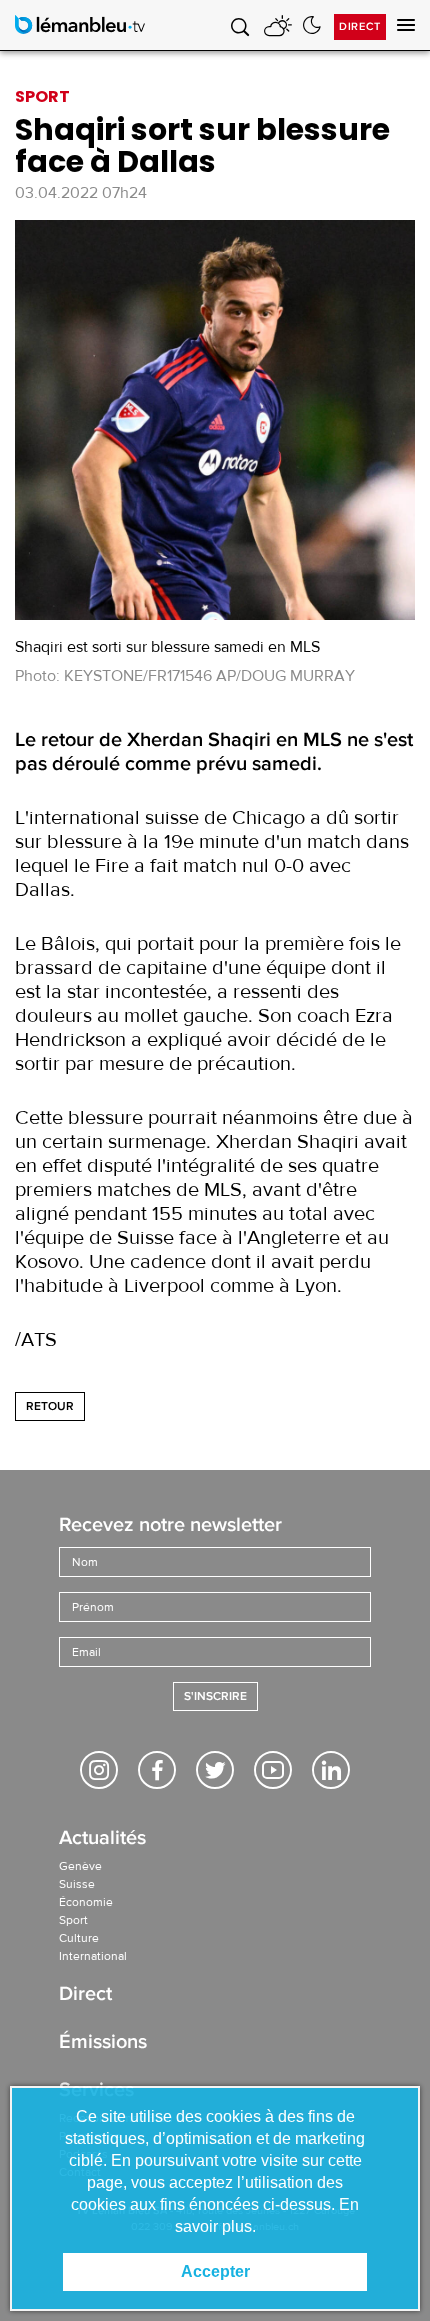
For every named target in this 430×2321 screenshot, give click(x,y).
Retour (50, 1406)
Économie (86, 1902)
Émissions (103, 2043)
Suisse (77, 1884)
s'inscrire (215, 1696)
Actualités (102, 1839)
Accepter (215, 2271)
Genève (80, 1866)
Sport (73, 1920)
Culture (79, 1938)
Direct (360, 26)
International (93, 1956)
